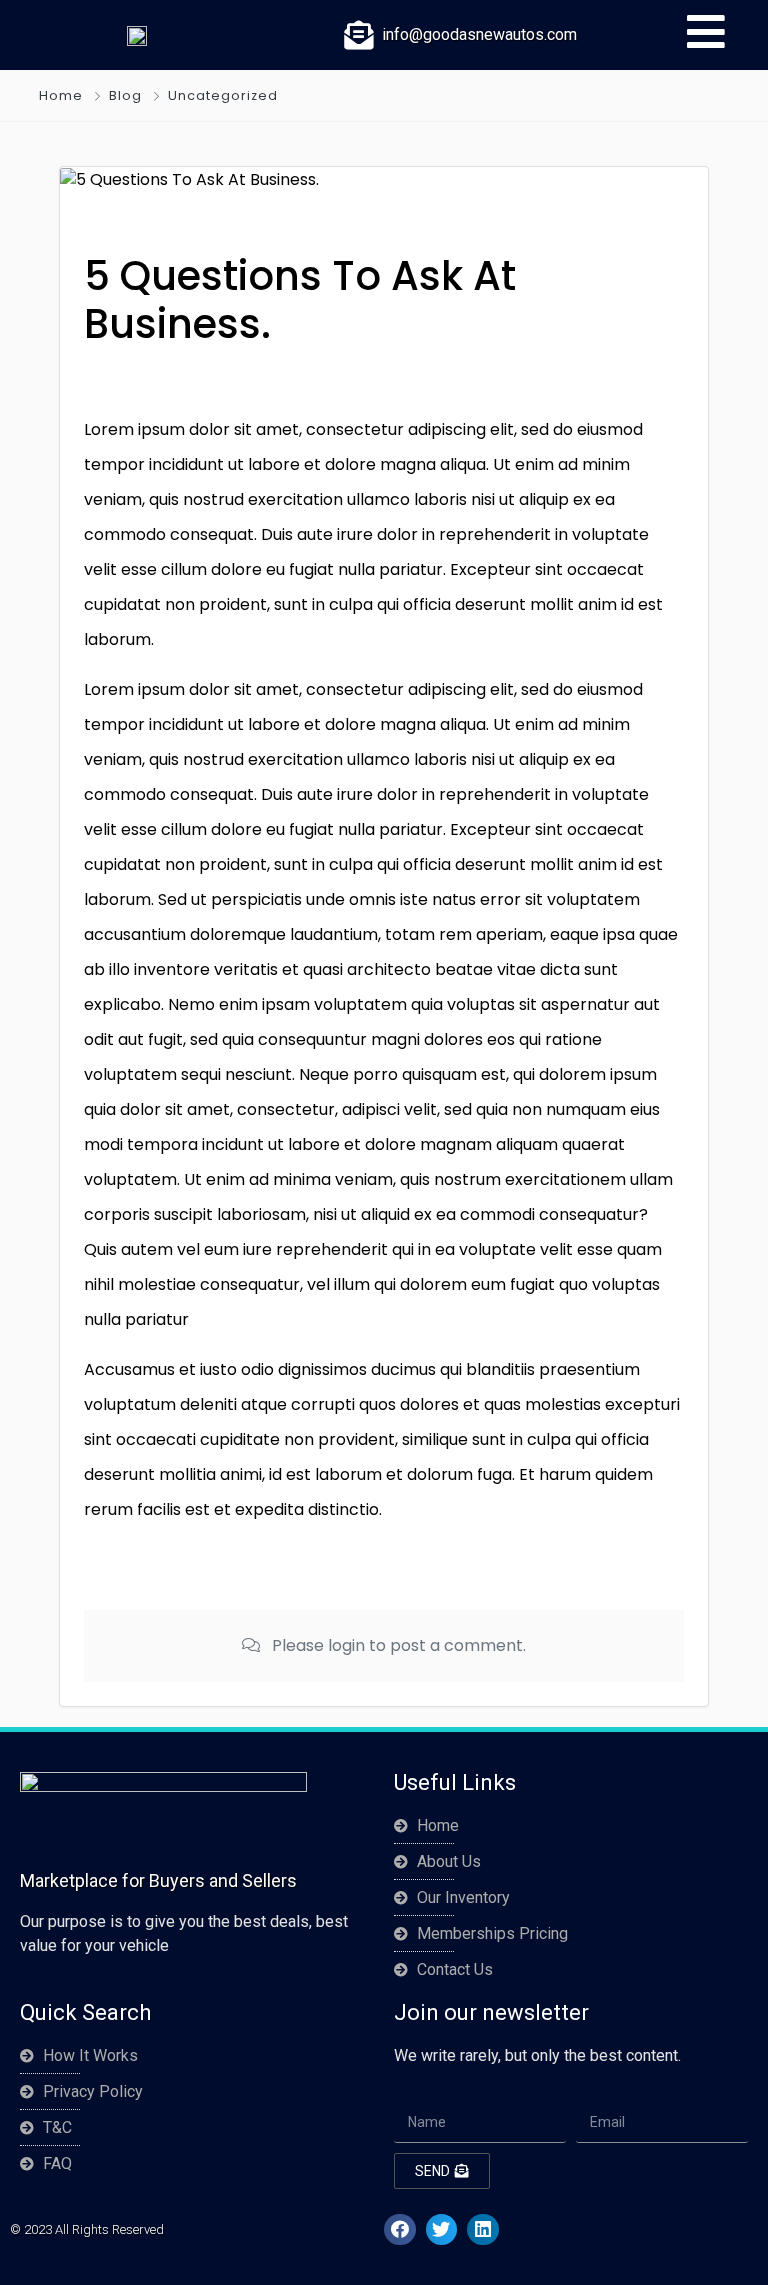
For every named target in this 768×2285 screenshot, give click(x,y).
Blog (125, 95)
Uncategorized (223, 95)
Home (61, 95)
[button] (400, 2230)
